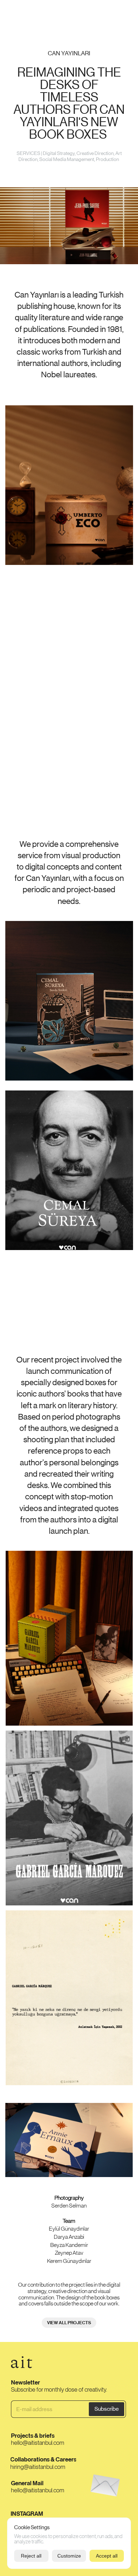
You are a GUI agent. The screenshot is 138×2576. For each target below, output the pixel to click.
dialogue (120, 13)
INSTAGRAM (27, 2514)
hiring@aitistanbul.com (38, 2466)
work (13, 13)
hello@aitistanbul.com (38, 2443)
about (98, 13)
